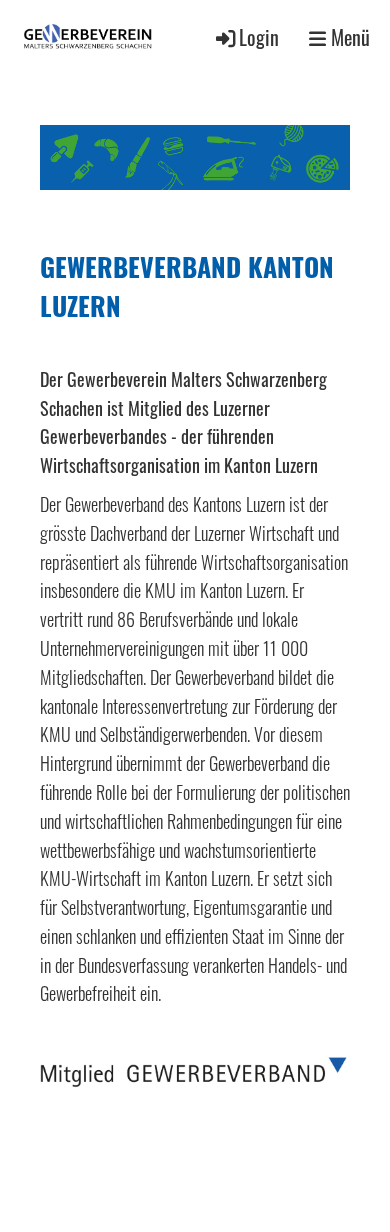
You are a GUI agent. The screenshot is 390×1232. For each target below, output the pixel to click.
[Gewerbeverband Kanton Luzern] (194, 1080)
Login (259, 37)
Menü (348, 37)
